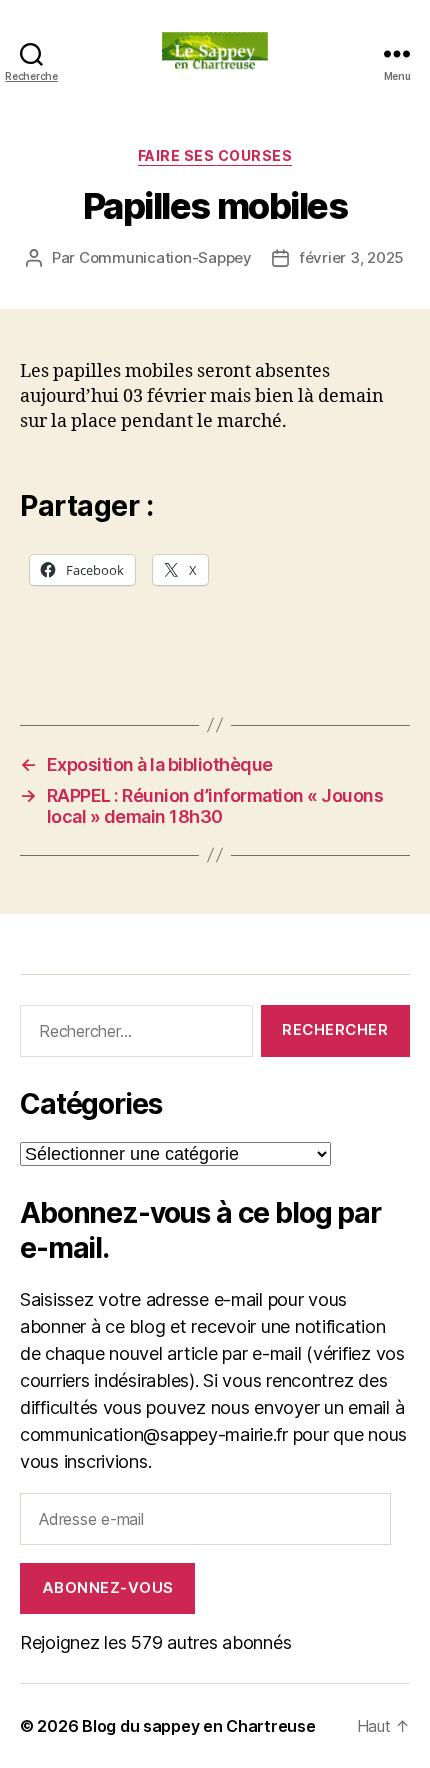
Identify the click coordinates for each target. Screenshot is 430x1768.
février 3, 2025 (351, 257)
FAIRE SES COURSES (215, 155)
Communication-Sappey (165, 257)
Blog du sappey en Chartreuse (198, 1726)
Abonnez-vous (108, 1587)
